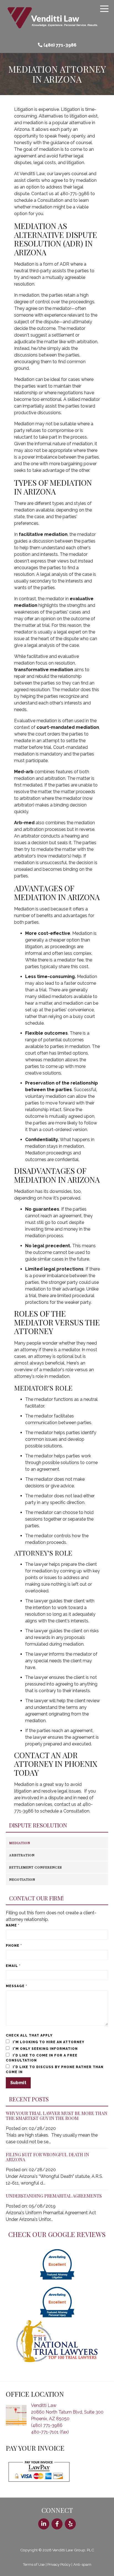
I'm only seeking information (45, 2049)
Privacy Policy (59, 2564)
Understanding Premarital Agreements (54, 2196)
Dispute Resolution (38, 1825)
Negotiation (22, 1879)
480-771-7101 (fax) (50, 2432)
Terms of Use (34, 2564)
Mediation (20, 1843)
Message (16, 1986)
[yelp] (70, 2524)
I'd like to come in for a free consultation (42, 2058)
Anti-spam (82, 2564)
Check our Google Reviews (57, 2234)
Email (13, 1966)
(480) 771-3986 (60, 45)
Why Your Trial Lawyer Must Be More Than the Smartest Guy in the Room (57, 2116)
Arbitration (22, 1855)
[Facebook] (57, 2524)
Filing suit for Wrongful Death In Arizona (47, 2157)
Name (13, 1925)
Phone (14, 1946)
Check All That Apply (29, 2035)
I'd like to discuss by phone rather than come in (55, 2070)
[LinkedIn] (44, 2524)
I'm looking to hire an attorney (48, 2042)
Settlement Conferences (36, 1867)
